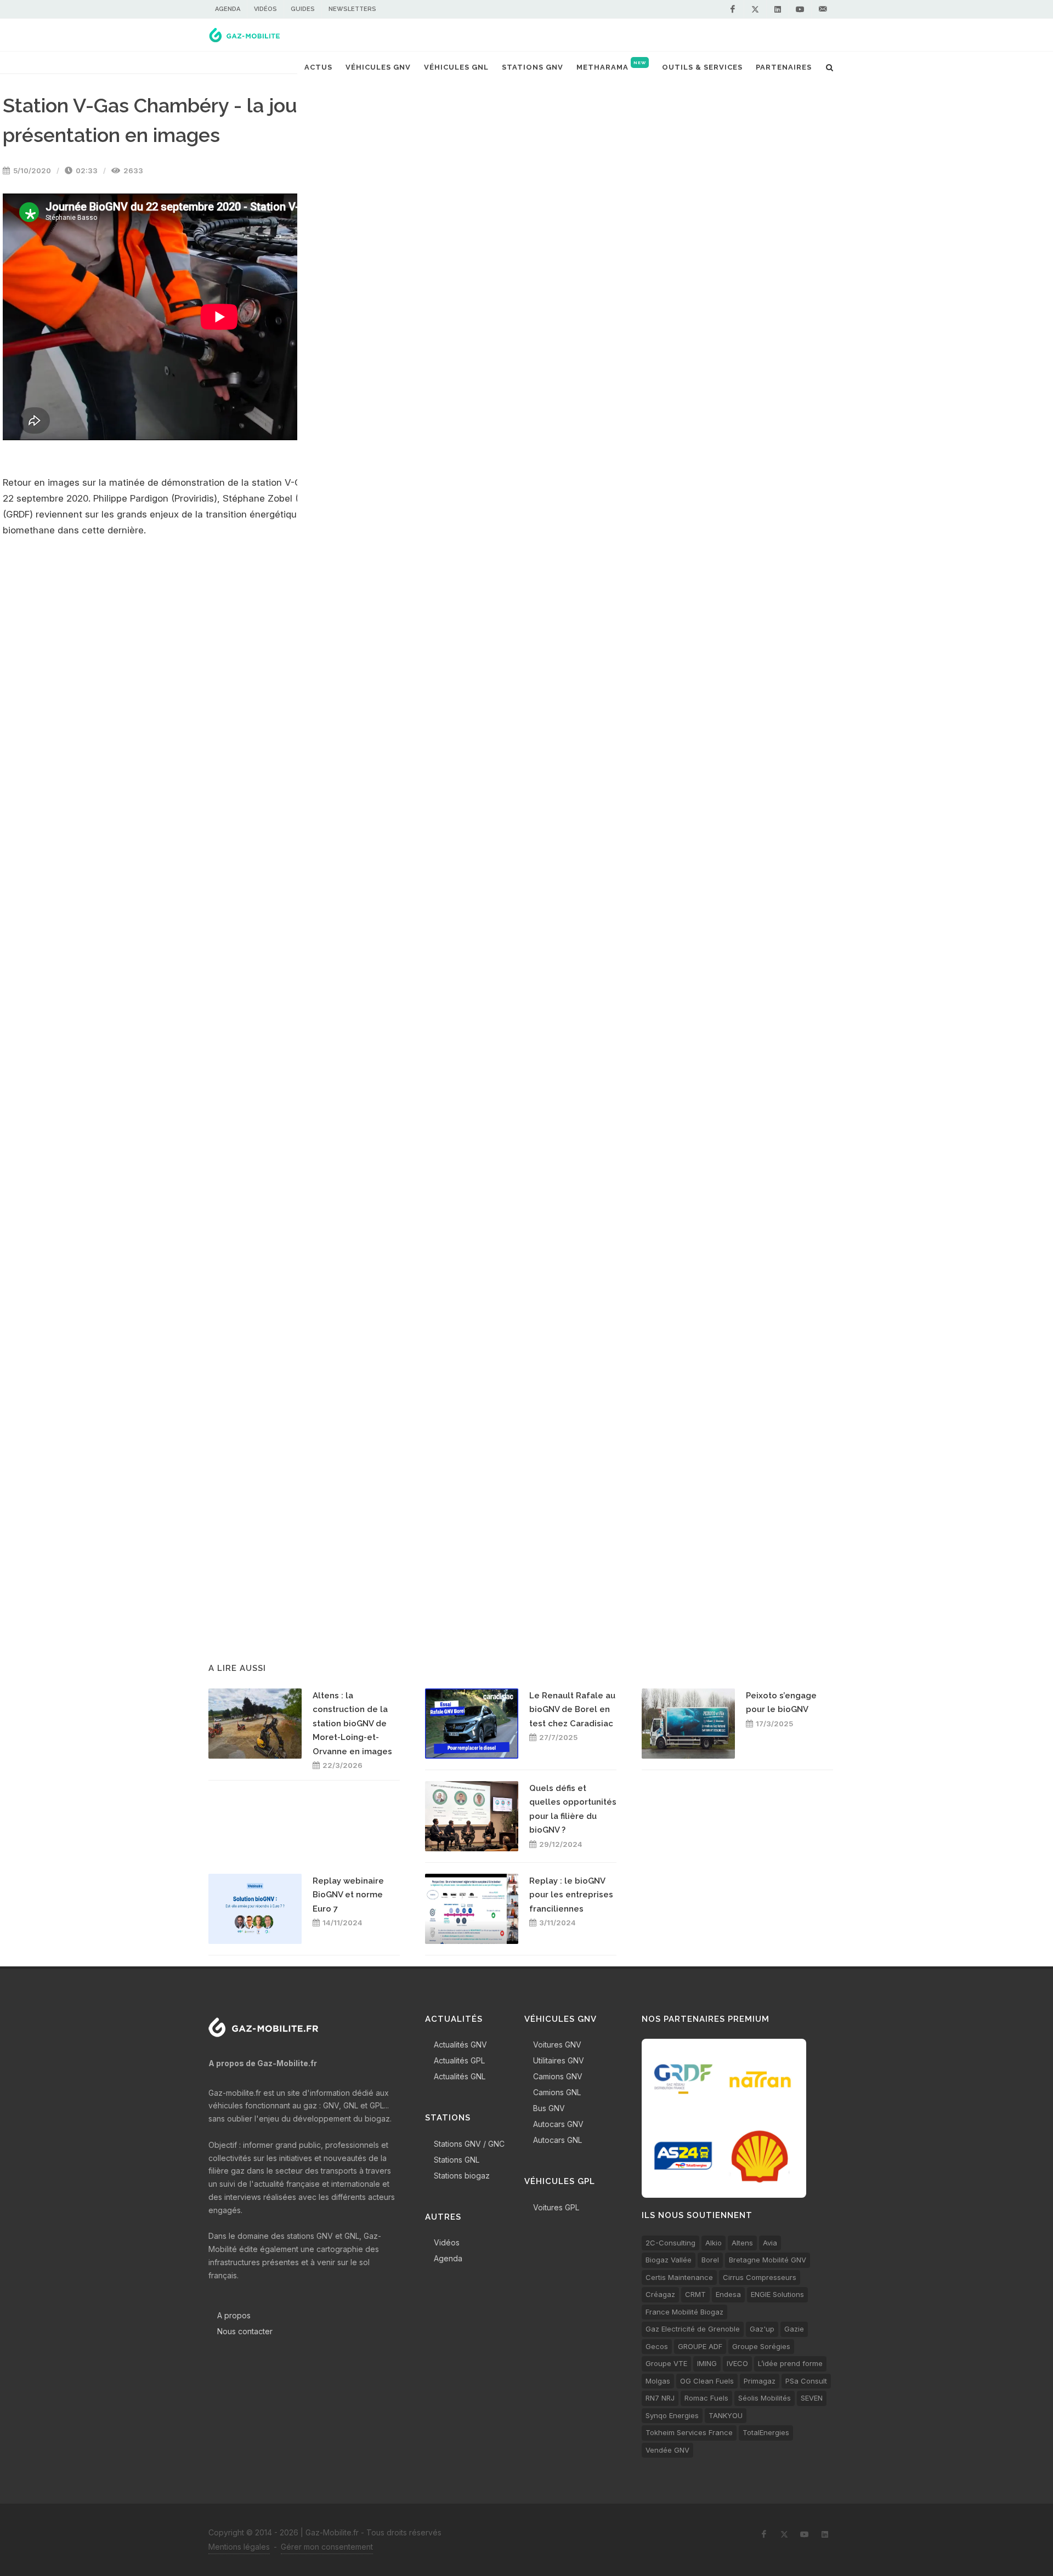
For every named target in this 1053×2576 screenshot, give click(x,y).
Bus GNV (549, 2108)
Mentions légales (239, 2547)
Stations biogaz (462, 2176)
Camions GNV (558, 2076)
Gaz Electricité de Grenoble (693, 2329)
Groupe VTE (666, 2363)
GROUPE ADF (700, 2346)
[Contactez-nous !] (823, 9)
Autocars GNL (557, 2140)
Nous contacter (245, 2331)
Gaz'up (762, 2329)
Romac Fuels (706, 2398)
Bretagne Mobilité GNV (768, 2260)
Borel (710, 2260)
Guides (303, 9)
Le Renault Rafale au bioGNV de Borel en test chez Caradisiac (572, 1710)
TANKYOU (726, 2415)
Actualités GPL (459, 2060)
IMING (707, 2363)
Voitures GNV (557, 2045)
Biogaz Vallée (669, 2260)
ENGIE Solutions (777, 2294)
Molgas (658, 2381)
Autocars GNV (558, 2124)
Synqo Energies (672, 2415)
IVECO (737, 2363)
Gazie (794, 2329)
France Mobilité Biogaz (684, 2312)
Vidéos (265, 9)
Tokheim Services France (689, 2432)
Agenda (228, 9)
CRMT (695, 2294)
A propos (234, 2315)
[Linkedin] (778, 9)
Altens (742, 2243)
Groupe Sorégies (761, 2346)
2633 (132, 170)
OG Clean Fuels (707, 2381)
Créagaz (660, 2294)
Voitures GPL (556, 2207)
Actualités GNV (460, 2045)
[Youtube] (800, 9)
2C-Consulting (670, 2243)
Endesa (728, 2294)
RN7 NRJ (660, 2398)
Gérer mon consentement (327, 2547)
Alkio (714, 2243)
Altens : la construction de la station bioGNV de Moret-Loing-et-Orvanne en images (352, 1724)
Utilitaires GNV (559, 2060)
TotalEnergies (766, 2432)
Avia (770, 2243)
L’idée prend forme (790, 2363)
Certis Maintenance (679, 2277)
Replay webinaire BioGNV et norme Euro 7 (348, 1895)
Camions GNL (557, 2092)
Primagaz (760, 2381)
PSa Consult (806, 2381)
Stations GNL (457, 2160)
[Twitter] (755, 9)
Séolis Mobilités (765, 2398)
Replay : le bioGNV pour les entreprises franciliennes (571, 1895)
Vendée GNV (667, 2450)
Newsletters (352, 9)
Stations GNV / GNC (469, 2144)
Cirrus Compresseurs (760, 2277)
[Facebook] (733, 9)
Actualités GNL (460, 2076)
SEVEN (812, 2398)
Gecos (657, 2346)
